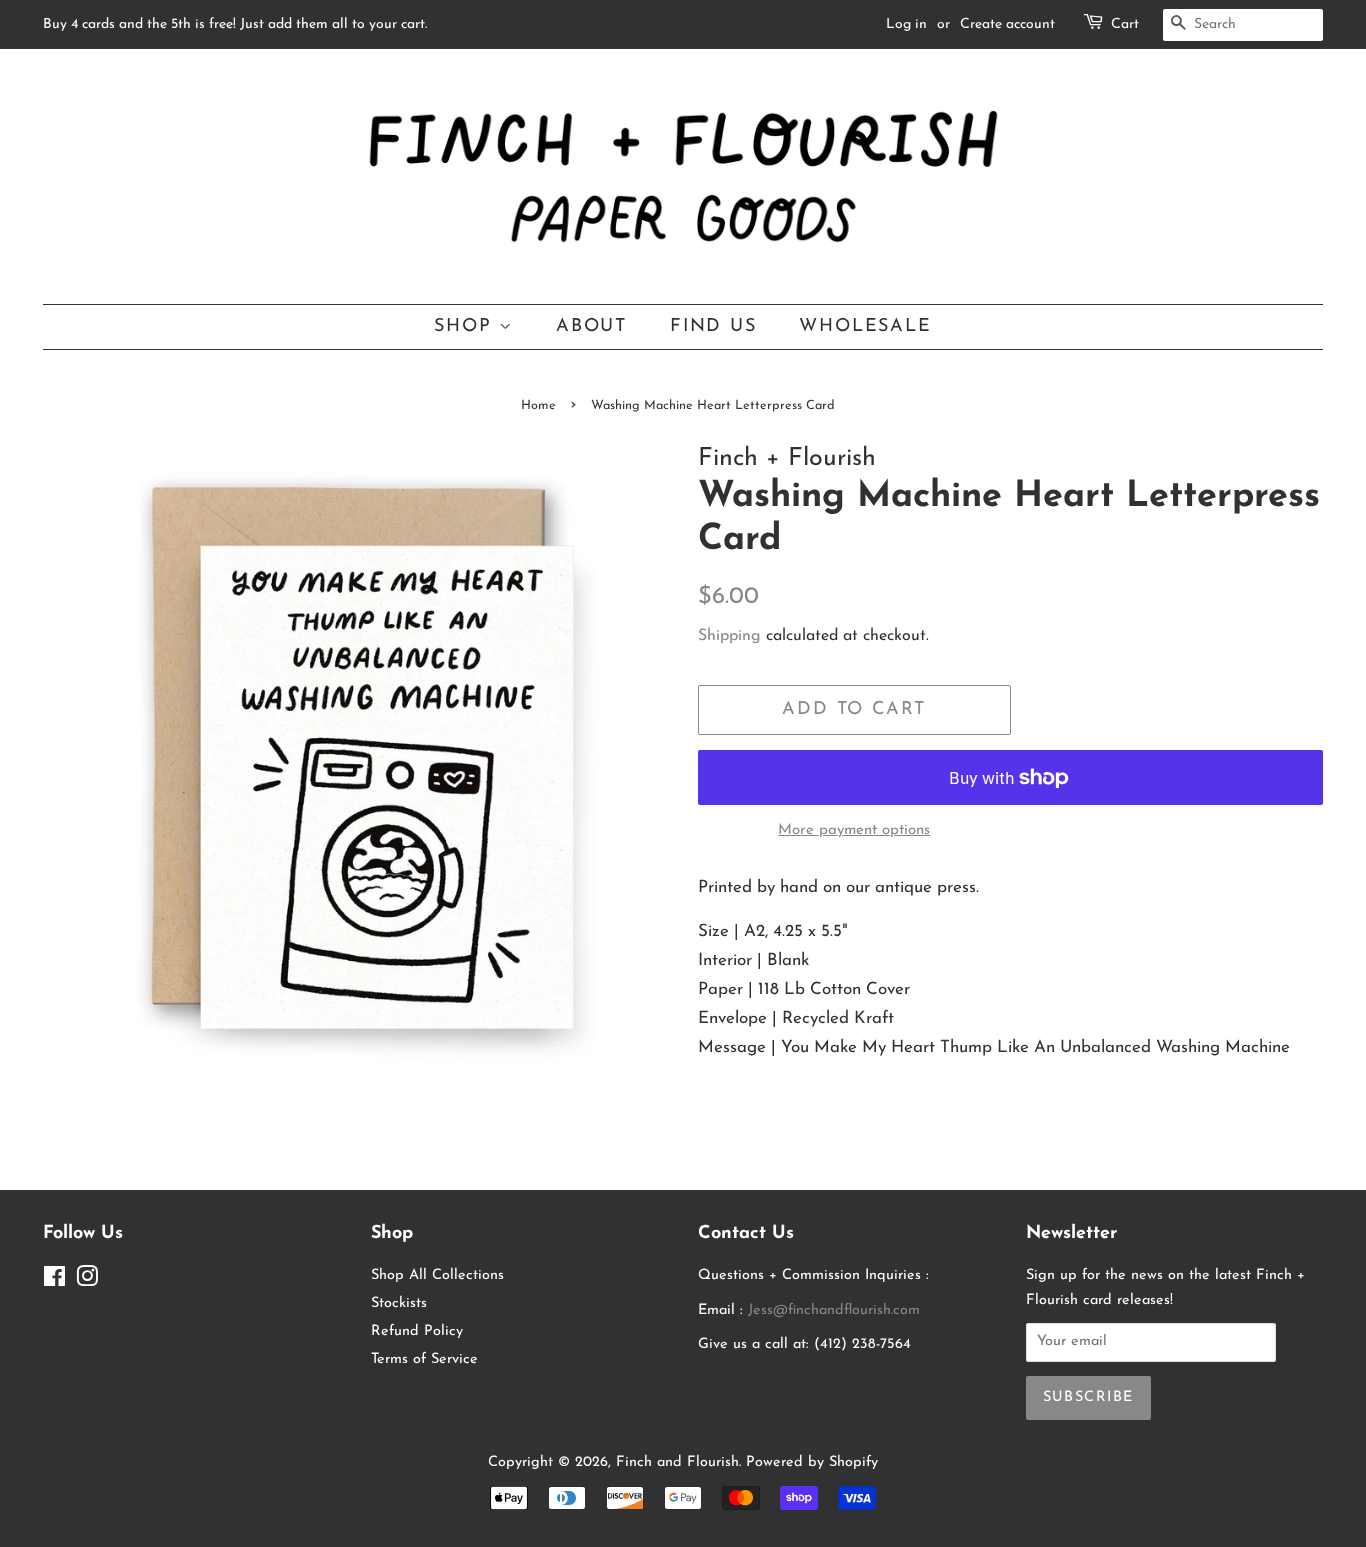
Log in (906, 24)
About (591, 326)
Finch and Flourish (677, 1462)
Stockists (399, 1303)
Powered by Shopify (812, 1462)
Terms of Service (424, 1359)
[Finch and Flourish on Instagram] (87, 1281)
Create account (1007, 24)
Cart (1125, 24)
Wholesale (865, 326)
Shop (466, 326)
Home (538, 405)
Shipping (729, 636)
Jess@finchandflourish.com (834, 1310)
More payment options (854, 830)
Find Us (713, 326)
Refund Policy (417, 1331)
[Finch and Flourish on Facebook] (54, 1281)
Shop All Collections (437, 1275)
